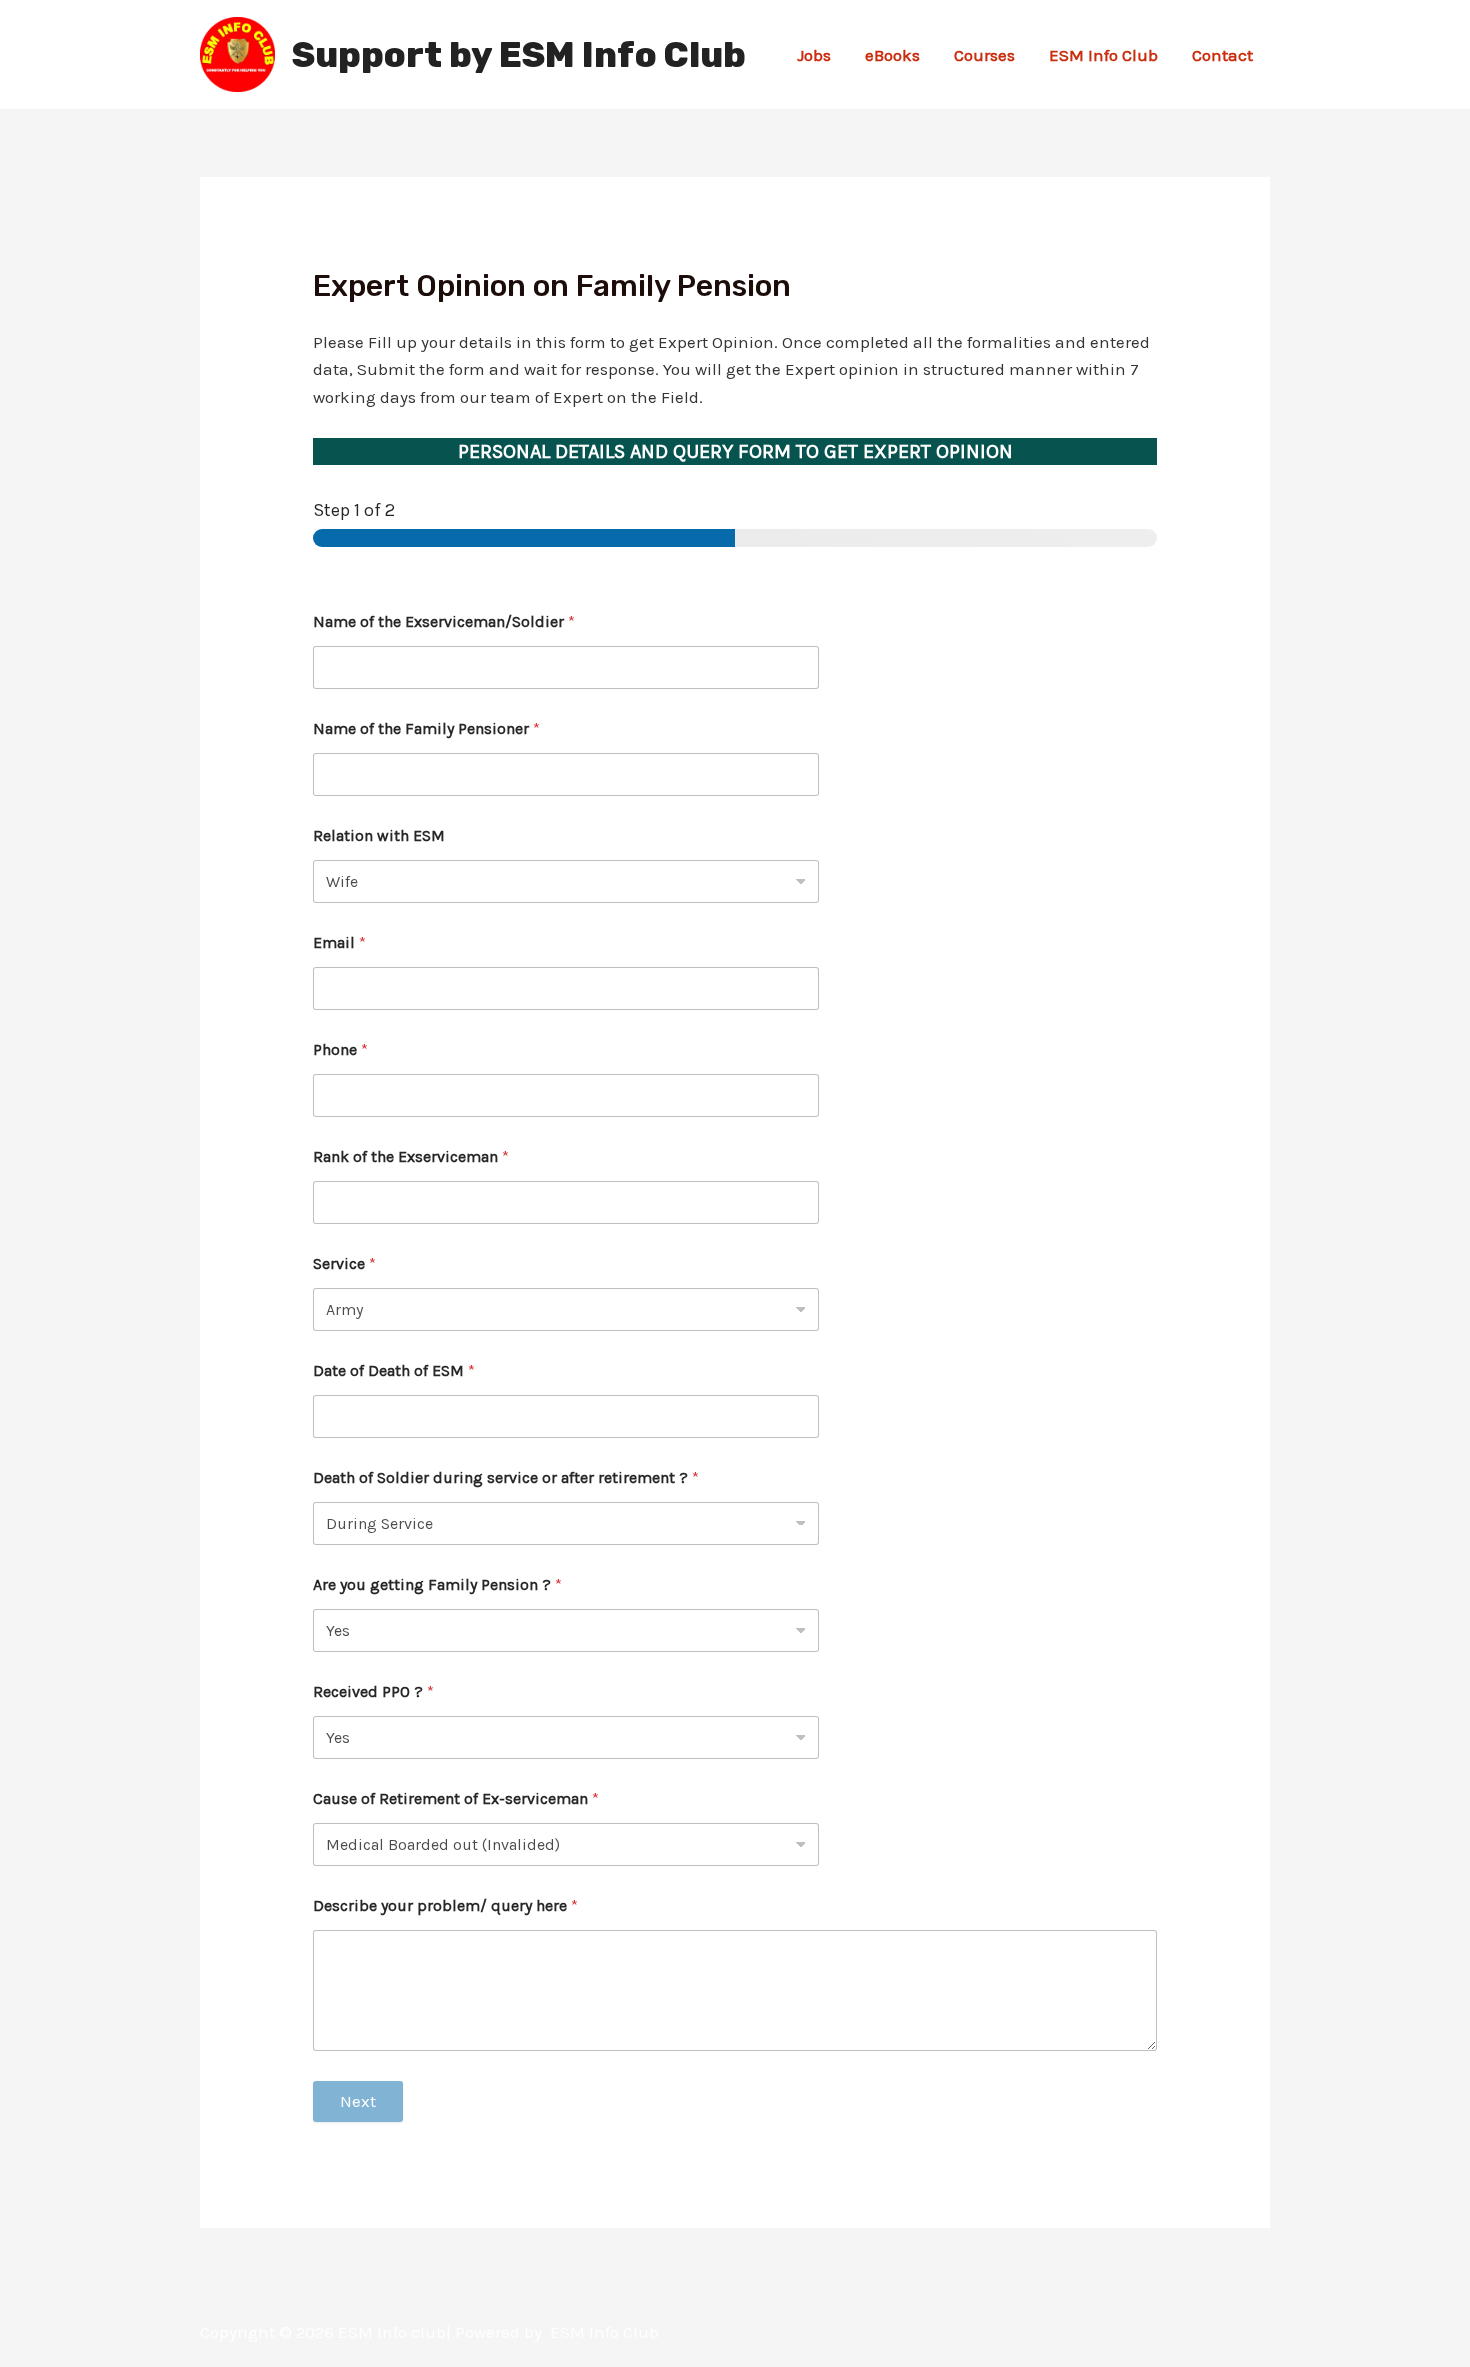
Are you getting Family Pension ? (437, 1584)
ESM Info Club (1103, 55)
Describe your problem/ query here (445, 1905)
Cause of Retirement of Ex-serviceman (456, 1798)
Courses (984, 55)
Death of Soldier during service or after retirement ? (506, 1477)
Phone (340, 1049)
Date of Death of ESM (394, 1370)
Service (344, 1263)
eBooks (892, 55)
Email (339, 942)
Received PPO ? (373, 1691)
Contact (1222, 55)
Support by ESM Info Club (519, 55)
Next (358, 2101)
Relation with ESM (379, 835)
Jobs (814, 55)
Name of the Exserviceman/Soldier (444, 621)
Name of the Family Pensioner (426, 728)
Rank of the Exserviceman (411, 1156)
